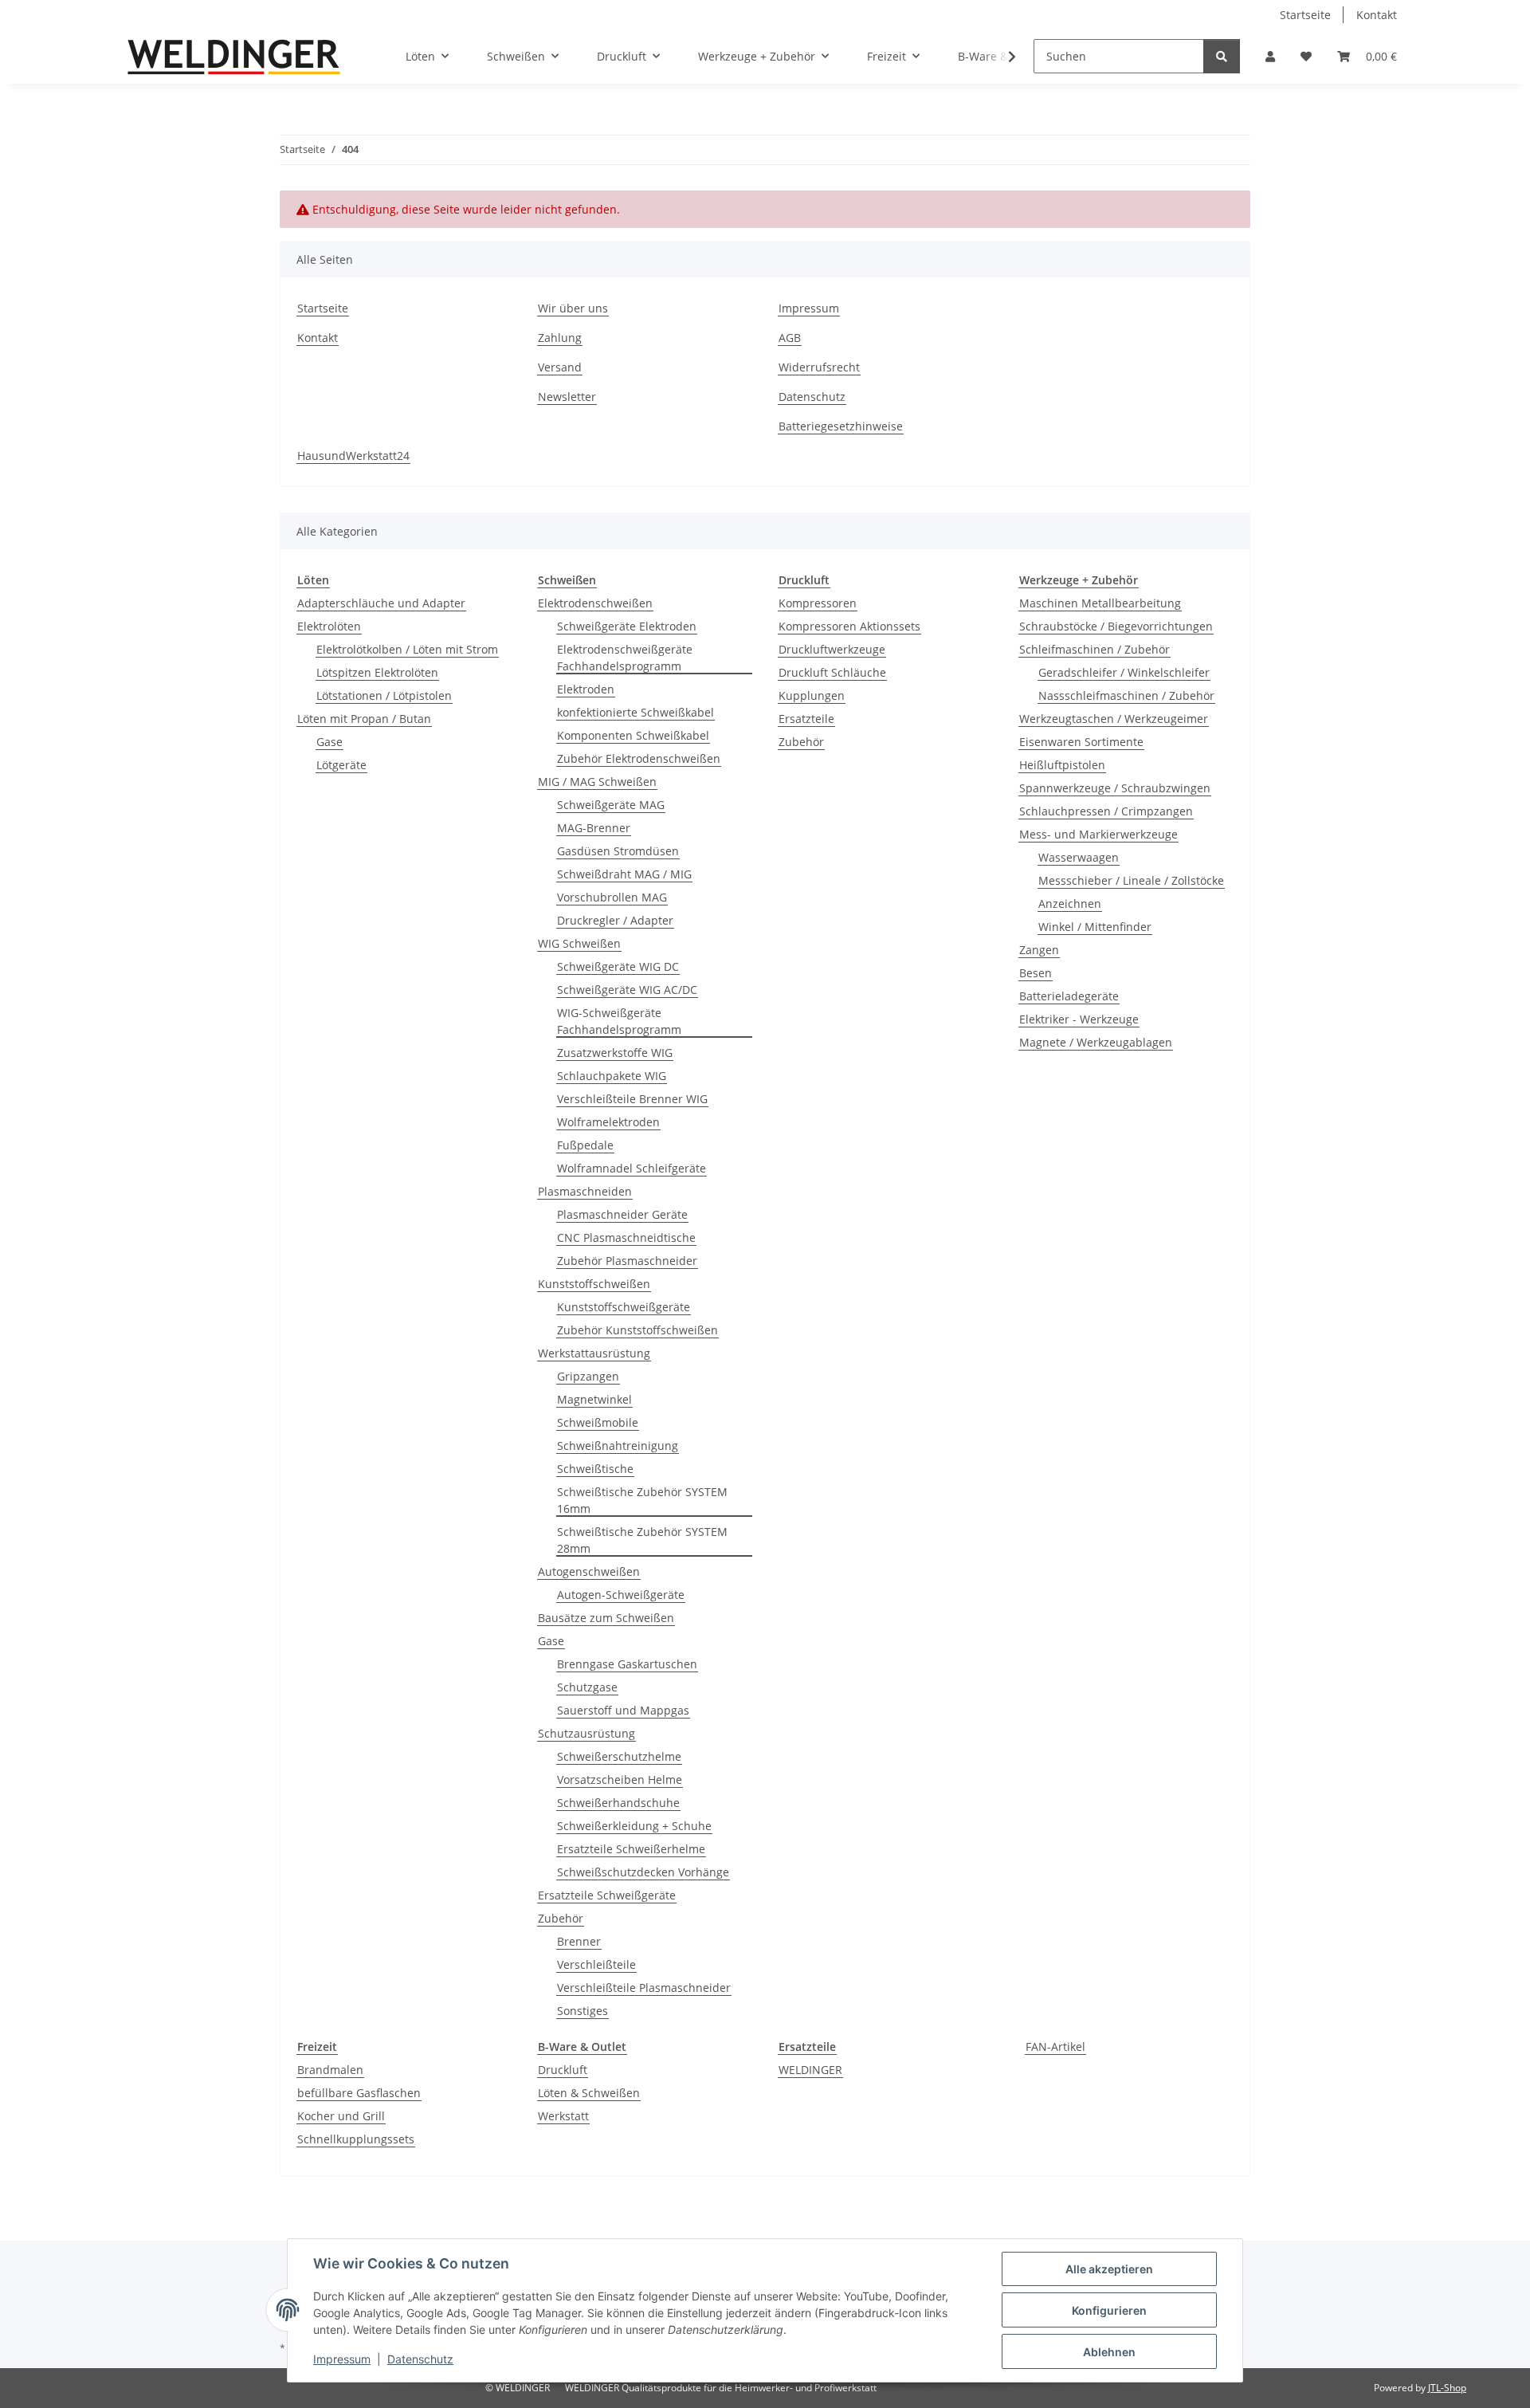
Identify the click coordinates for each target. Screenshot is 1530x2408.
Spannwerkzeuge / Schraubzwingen (1115, 788)
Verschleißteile (596, 1964)
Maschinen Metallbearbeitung (1100, 603)
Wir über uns (573, 308)
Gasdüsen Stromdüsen (618, 851)
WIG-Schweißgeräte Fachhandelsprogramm (619, 1021)
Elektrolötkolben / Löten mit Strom (407, 649)
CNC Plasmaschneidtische (626, 1237)
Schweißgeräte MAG (611, 805)
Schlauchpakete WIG (612, 1076)
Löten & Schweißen (589, 2093)
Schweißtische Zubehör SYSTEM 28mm (642, 1540)
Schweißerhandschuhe (618, 1803)
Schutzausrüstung (586, 1733)
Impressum (342, 2359)
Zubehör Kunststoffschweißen (637, 1330)
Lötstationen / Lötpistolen (384, 695)
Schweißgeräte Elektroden (627, 626)
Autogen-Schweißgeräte (621, 1595)
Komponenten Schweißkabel (633, 735)
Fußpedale (585, 1145)
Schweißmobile (598, 1422)
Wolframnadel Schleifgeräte (632, 1168)
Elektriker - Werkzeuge (1079, 1019)
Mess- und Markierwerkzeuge (1098, 834)
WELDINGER (810, 2070)
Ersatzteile (806, 719)
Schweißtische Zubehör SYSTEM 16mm (642, 1500)
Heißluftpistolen (1062, 765)
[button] (1270, 56)
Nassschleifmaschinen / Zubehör (1126, 695)
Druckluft (563, 2070)
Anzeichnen (1070, 903)
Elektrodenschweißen (595, 603)
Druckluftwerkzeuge (832, 649)
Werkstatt (563, 2116)
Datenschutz (420, 2359)
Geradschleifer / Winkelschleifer (1124, 672)
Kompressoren (818, 603)
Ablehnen (1109, 2352)
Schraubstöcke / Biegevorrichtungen (1116, 626)
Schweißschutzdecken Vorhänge (643, 1872)
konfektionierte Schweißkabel (636, 712)
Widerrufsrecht (819, 367)
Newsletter (567, 397)
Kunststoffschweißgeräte (624, 1307)
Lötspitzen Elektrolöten (377, 672)
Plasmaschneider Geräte (622, 1214)
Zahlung (560, 338)
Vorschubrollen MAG (612, 897)
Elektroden (586, 689)
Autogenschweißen (589, 1571)
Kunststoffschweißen (594, 1284)
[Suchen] (1222, 56)
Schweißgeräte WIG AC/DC (627, 990)
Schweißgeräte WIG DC (618, 966)
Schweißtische (595, 1469)
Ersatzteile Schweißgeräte (607, 1895)
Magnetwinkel (594, 1399)
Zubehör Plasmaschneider (627, 1261)
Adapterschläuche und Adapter (381, 603)
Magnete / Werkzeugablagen (1096, 1042)
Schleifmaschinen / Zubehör (1095, 649)
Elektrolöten (329, 626)
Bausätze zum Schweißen (606, 1618)
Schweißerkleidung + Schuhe (634, 1826)
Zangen (1039, 950)
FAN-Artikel (1055, 2047)
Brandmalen (330, 2070)
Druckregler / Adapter (615, 920)
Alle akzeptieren (1109, 2269)
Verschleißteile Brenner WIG (632, 1099)
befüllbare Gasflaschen (359, 2093)
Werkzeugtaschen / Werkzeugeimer (1114, 719)
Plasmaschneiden (585, 1191)
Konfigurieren (1109, 2310)
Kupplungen (812, 695)
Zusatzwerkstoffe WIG (615, 1053)
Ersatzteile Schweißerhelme (631, 1849)
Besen (1036, 973)
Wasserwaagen (1079, 857)
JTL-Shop (1447, 2388)
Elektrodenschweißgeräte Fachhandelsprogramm (625, 658)
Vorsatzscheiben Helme (620, 1779)
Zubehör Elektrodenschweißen (639, 758)
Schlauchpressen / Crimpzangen (1106, 811)
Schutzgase (587, 1687)
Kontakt (1377, 15)
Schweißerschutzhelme (619, 1756)
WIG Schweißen (579, 943)
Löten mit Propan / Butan (364, 719)
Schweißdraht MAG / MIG (624, 874)
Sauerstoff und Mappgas (623, 1710)
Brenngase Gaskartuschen (627, 1664)
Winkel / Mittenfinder (1095, 927)
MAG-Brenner (594, 828)
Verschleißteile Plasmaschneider (644, 1988)
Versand (560, 367)
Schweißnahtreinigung (618, 1446)
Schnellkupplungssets (356, 2139)
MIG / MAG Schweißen (597, 782)
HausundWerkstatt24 (353, 456)
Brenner (579, 1941)
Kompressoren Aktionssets (849, 626)
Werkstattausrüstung (594, 1353)
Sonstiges (583, 2011)
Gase (330, 742)
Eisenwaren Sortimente (1081, 742)
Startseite (1305, 15)
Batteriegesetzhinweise (841, 426)
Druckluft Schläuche (832, 672)
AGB (790, 338)
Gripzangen (588, 1376)
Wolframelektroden (608, 1122)
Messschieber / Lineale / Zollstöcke (1131, 880)
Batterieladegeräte (1069, 996)
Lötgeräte (341, 765)
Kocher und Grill (341, 2116)
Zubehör (561, 1918)
